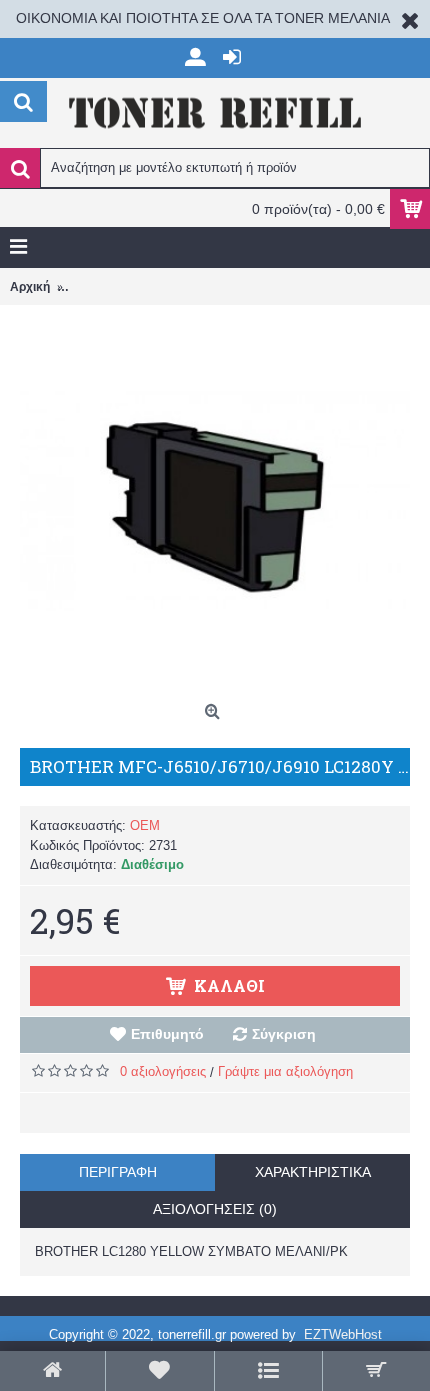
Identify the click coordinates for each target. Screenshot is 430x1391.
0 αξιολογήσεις (163, 1071)
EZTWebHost (343, 1334)
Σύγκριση (284, 1034)
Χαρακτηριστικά (313, 1172)
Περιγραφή (118, 1172)
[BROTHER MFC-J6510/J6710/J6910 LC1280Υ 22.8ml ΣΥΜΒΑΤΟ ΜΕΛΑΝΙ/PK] (215, 500)
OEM (145, 825)
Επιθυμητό (167, 1034)
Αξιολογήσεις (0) (215, 1209)
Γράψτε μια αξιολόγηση (285, 1071)
